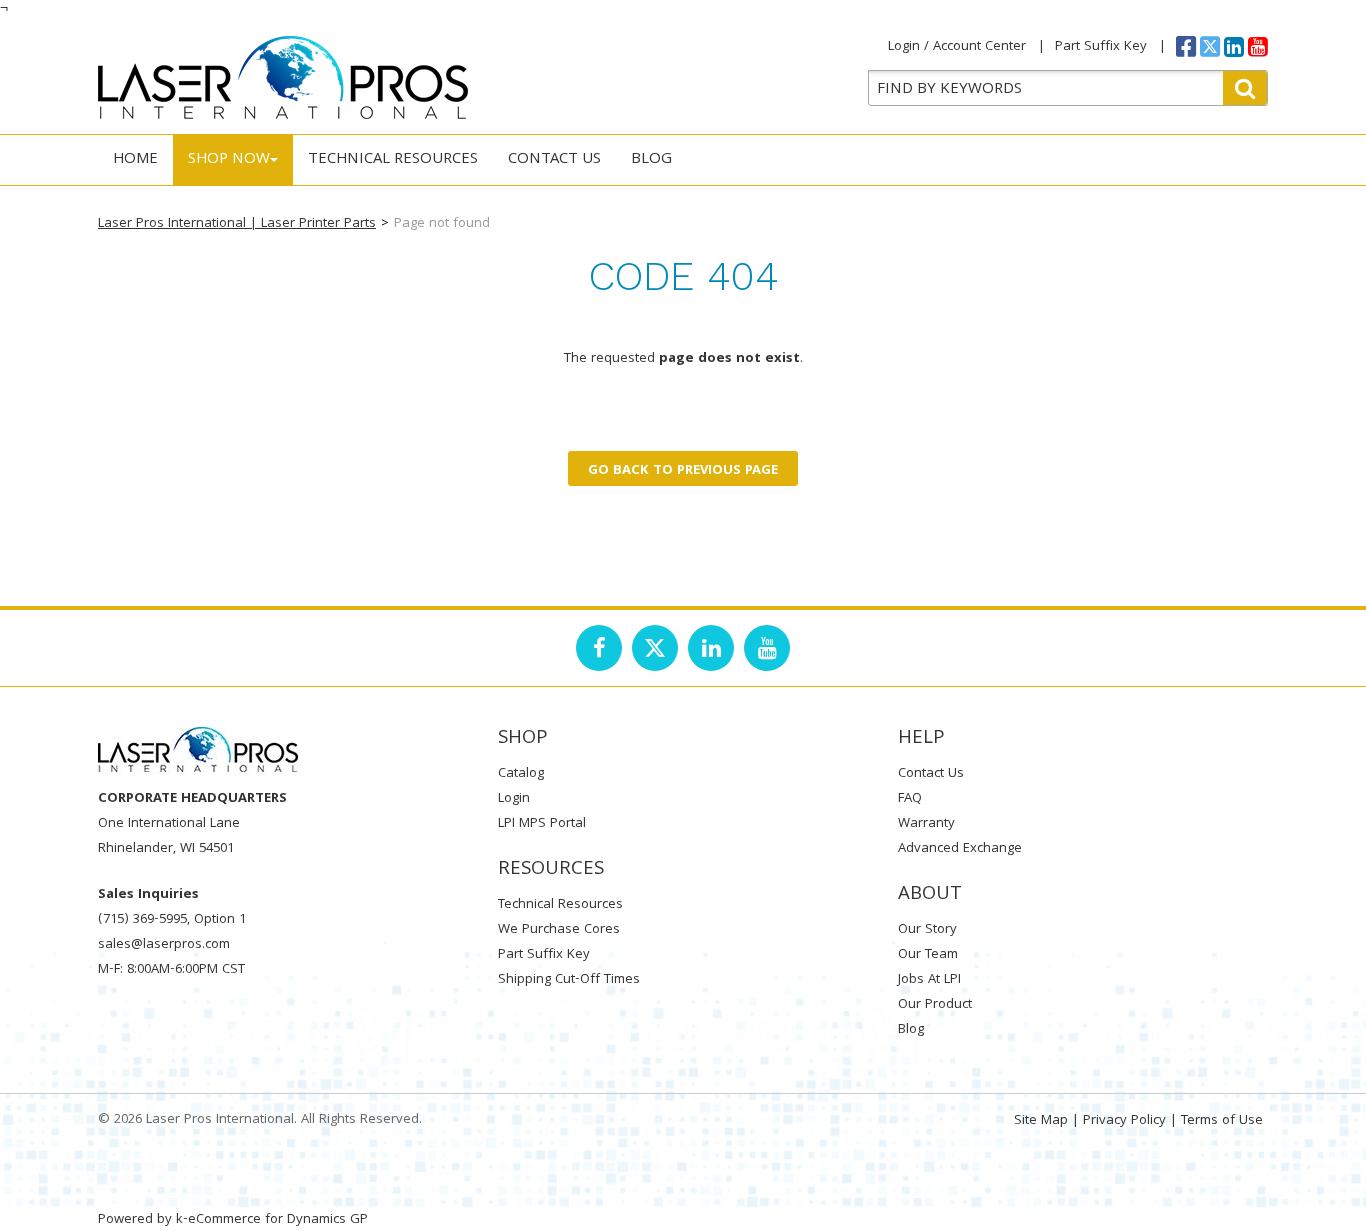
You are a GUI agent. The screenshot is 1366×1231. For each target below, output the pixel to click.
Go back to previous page (683, 471)
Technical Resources (393, 160)
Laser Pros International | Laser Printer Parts (237, 224)
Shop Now (229, 160)
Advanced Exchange (960, 849)
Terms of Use (1222, 1121)
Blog (651, 160)
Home (135, 160)
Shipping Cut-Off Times (569, 980)
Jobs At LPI (929, 980)
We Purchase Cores (559, 930)
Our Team (928, 955)
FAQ (910, 799)
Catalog (521, 774)
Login (514, 799)
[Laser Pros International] (283, 77)
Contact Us (554, 160)
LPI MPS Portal (542, 824)
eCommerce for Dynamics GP (278, 1220)
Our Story (927, 930)
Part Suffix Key (1101, 47)
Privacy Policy (1124, 1121)
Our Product (935, 1005)
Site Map (1041, 1121)
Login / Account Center (957, 47)
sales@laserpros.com (164, 945)
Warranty (926, 824)
